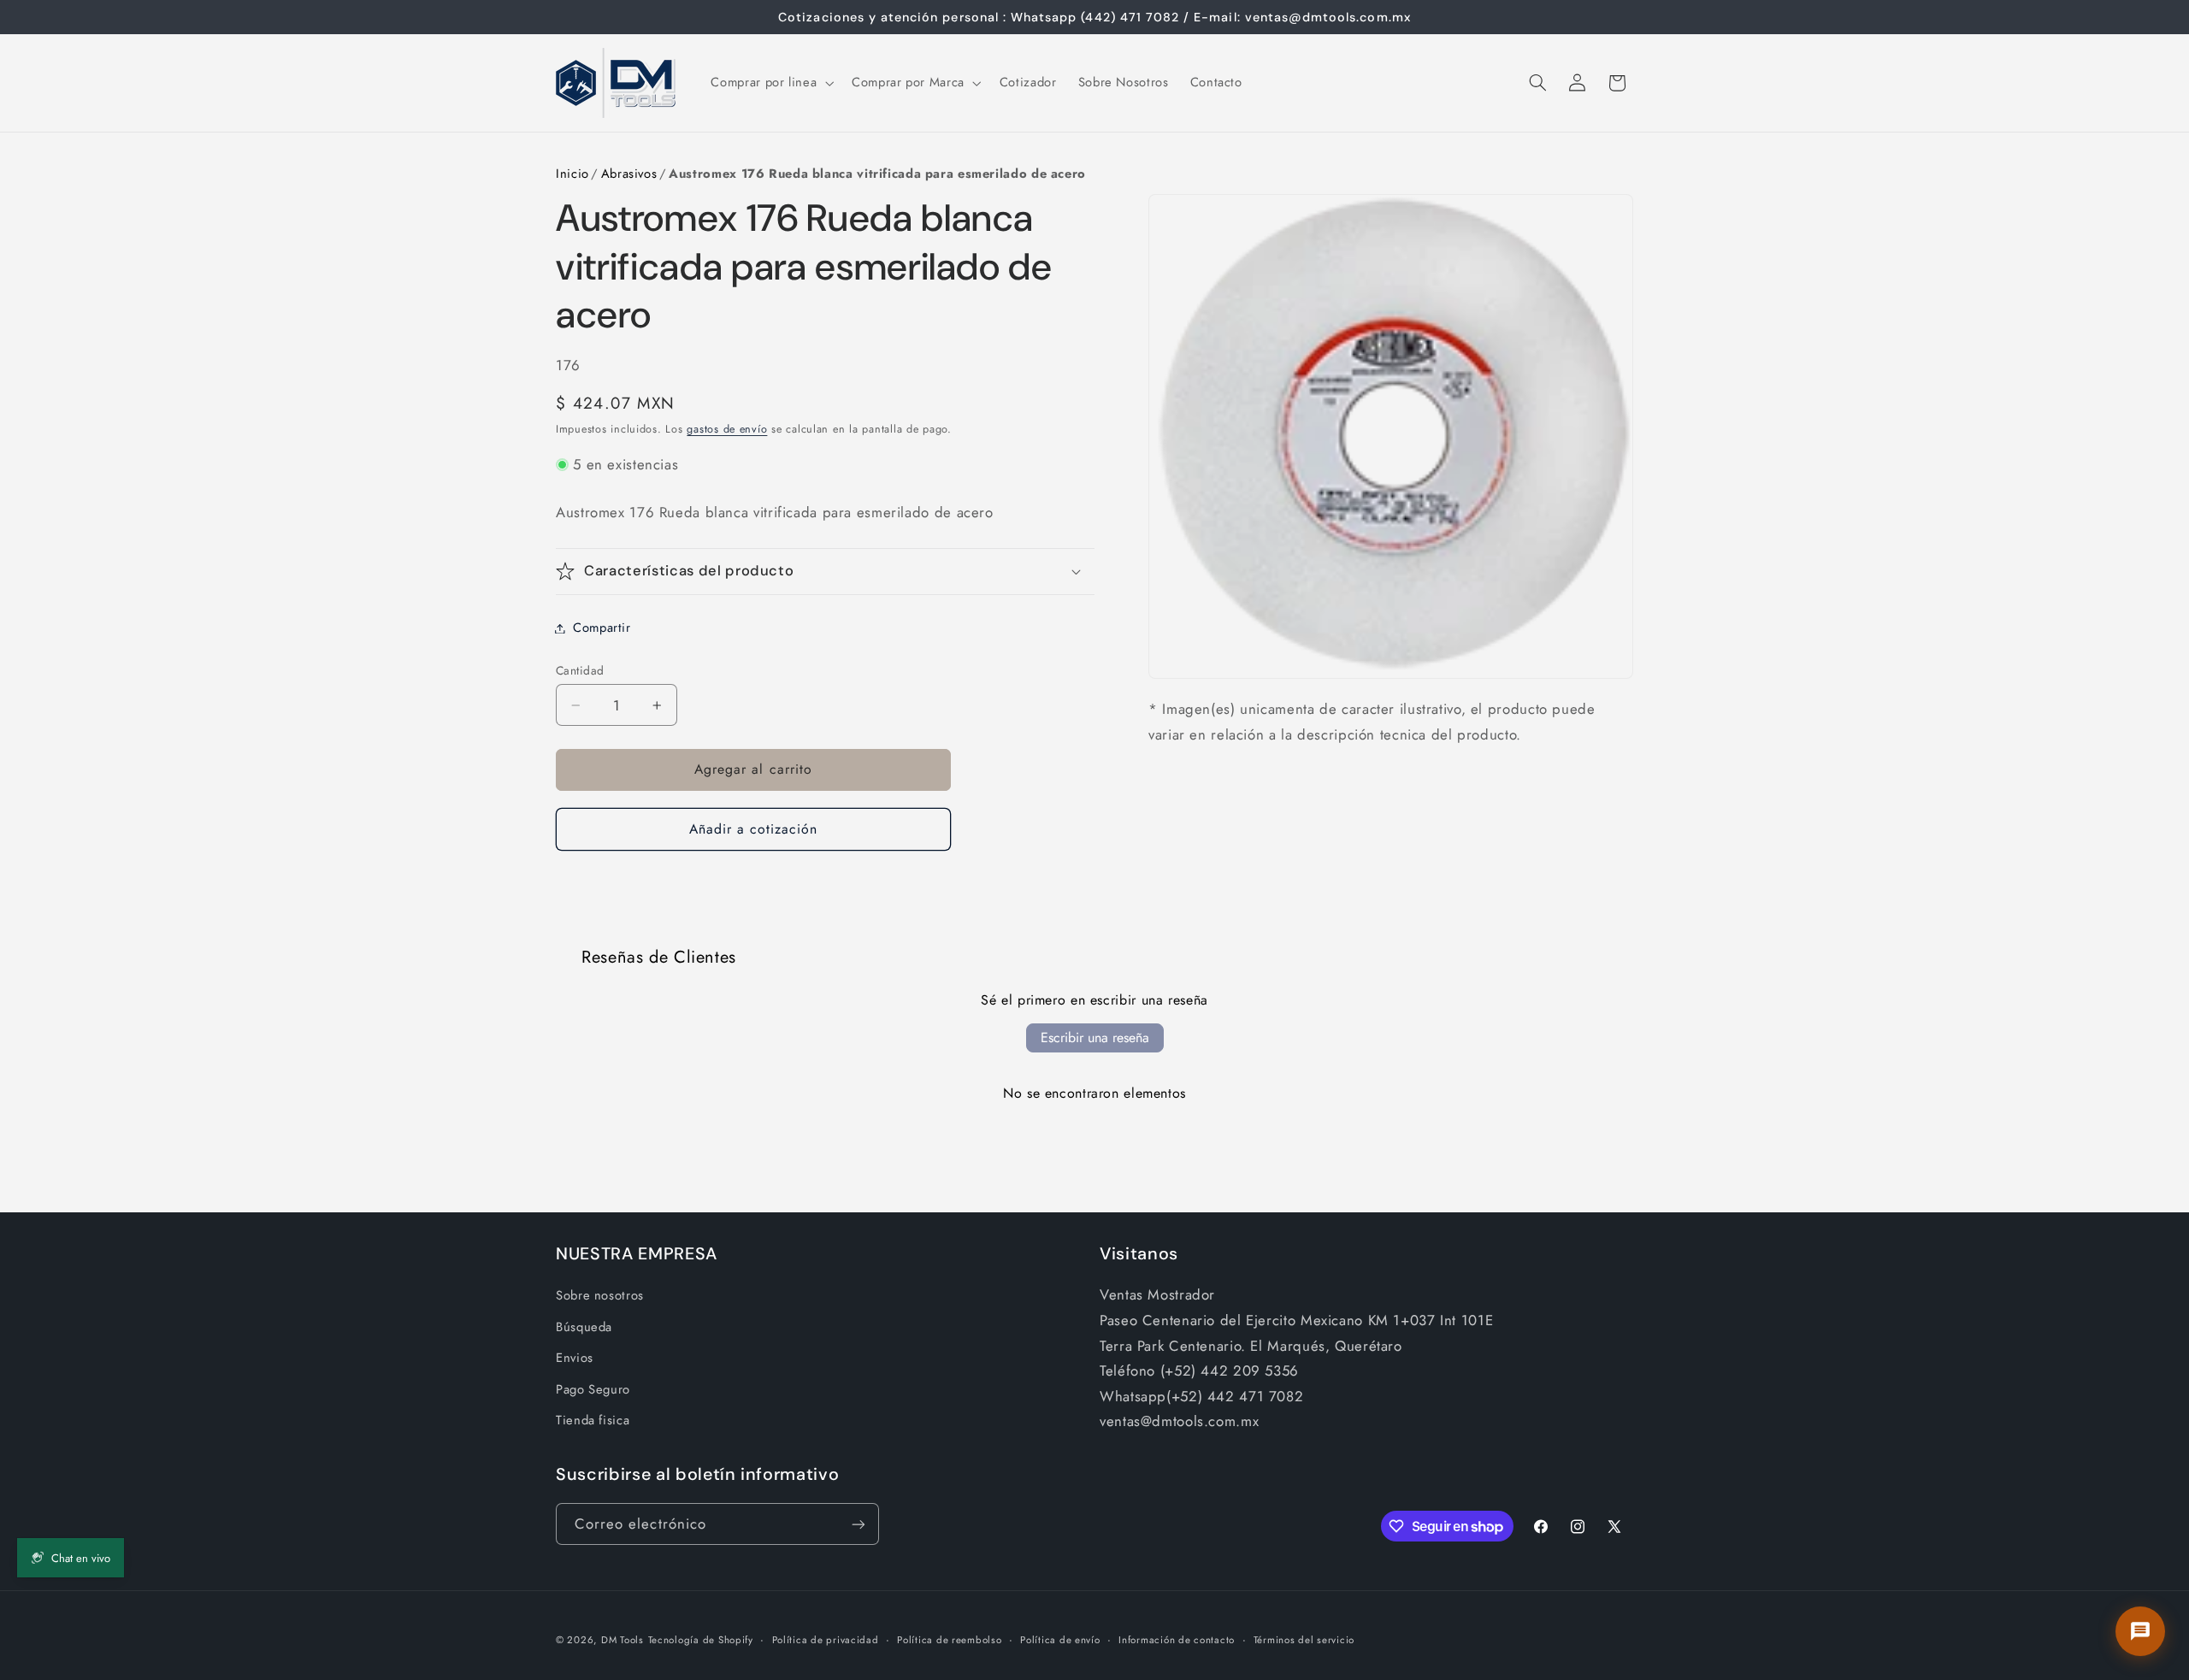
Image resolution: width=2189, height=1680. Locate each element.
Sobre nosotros (600, 1295)
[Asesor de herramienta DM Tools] (2140, 1631)
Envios (575, 1358)
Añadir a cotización (754, 829)
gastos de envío (727, 429)
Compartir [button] (602, 628)
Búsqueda (584, 1327)
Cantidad (580, 670)
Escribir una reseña (1095, 1037)
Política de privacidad (826, 1640)
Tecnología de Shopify (701, 1640)
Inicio (572, 174)
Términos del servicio (1304, 1640)
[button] (771, 83)
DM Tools (622, 1640)
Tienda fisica (593, 1420)
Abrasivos (629, 174)
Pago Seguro (593, 1389)
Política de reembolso (949, 1640)
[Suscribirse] (858, 1524)
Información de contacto (1177, 1640)
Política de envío (1060, 1640)
